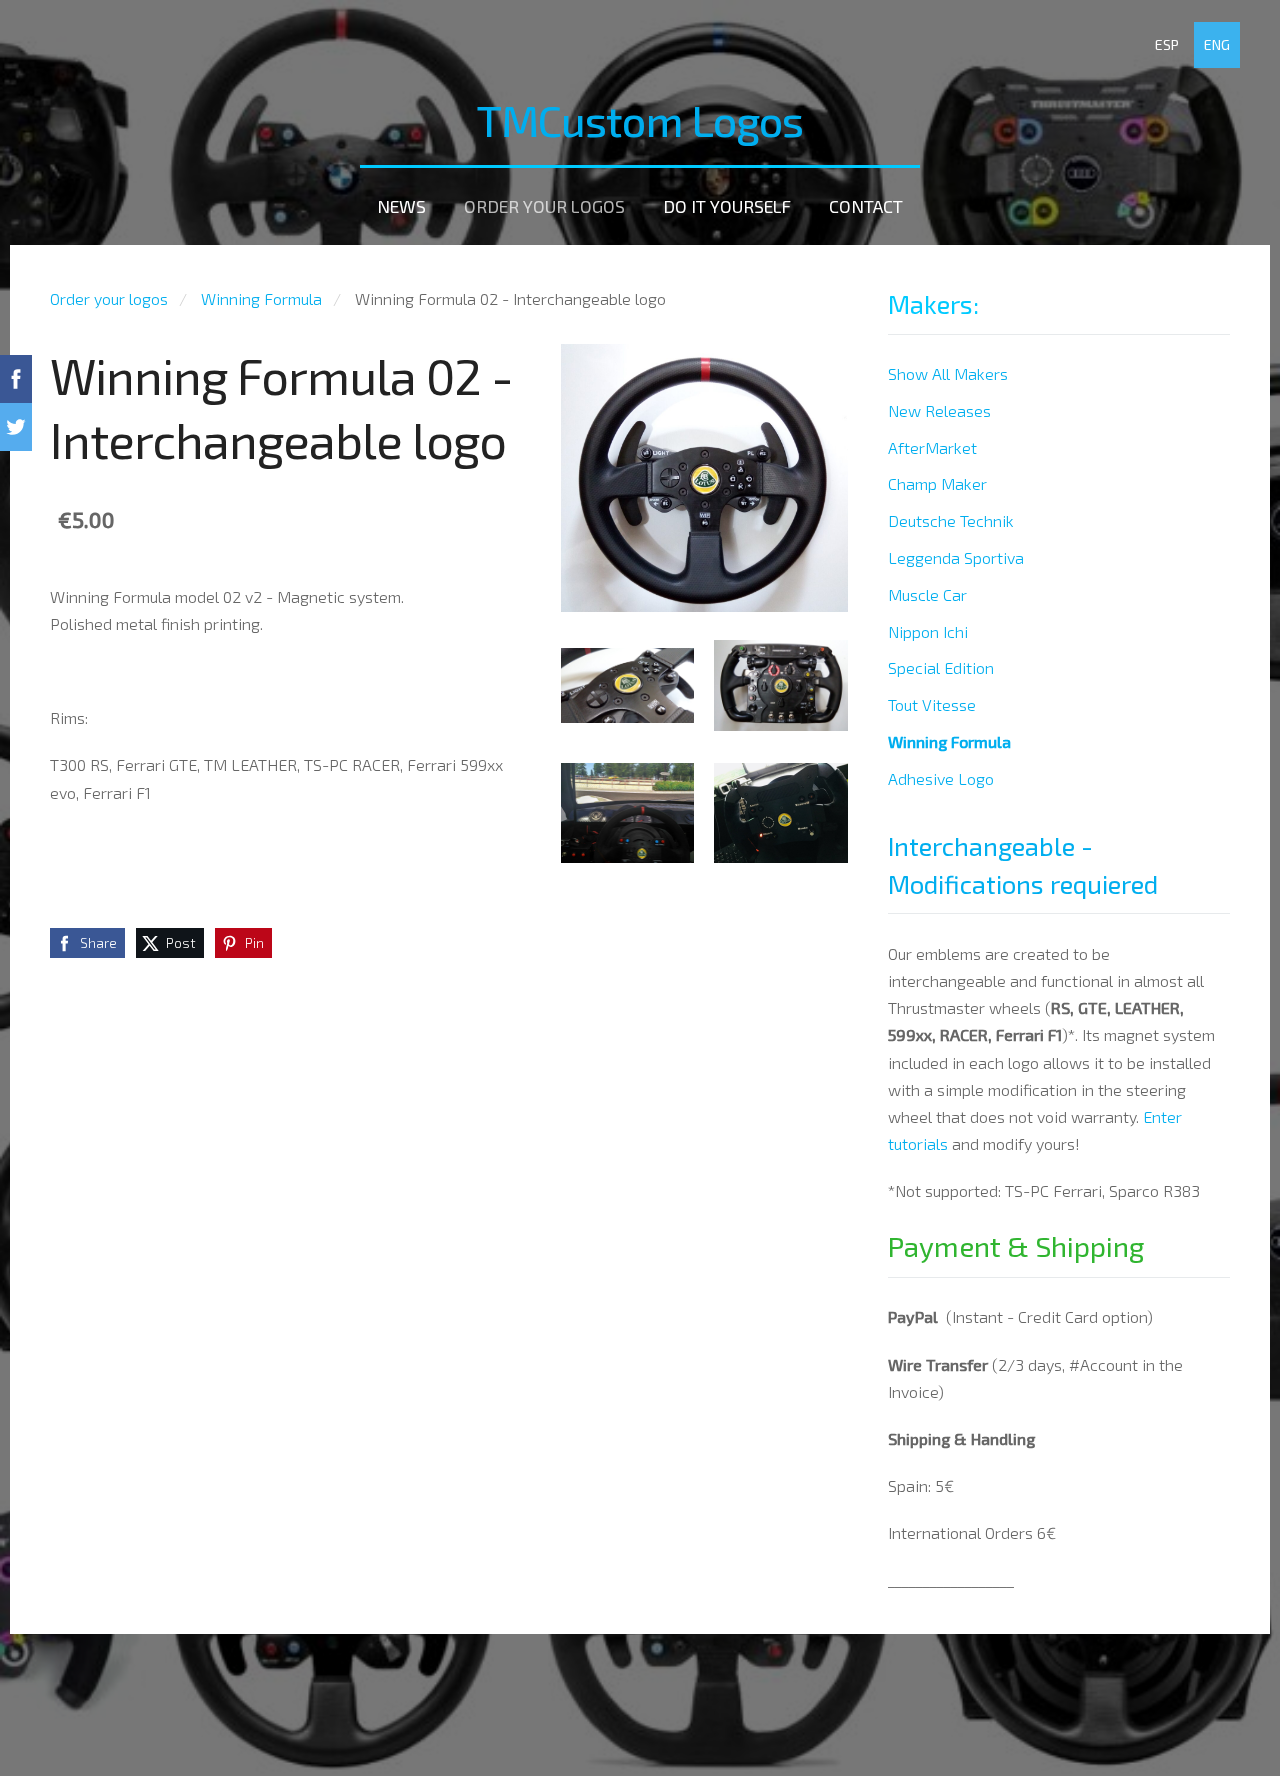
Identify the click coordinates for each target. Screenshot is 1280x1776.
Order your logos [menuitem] (544, 206)
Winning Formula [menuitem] (949, 741)
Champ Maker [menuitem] (937, 483)
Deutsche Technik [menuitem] (951, 520)
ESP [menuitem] (1167, 44)
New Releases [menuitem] (939, 410)
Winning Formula (261, 298)
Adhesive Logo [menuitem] (941, 778)
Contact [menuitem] (866, 206)
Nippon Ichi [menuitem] (928, 631)
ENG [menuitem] (1217, 44)
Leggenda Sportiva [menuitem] (956, 557)
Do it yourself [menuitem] (727, 206)
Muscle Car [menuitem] (927, 594)
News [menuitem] (401, 206)
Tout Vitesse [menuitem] (932, 704)
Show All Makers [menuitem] (948, 373)
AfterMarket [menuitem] (932, 447)
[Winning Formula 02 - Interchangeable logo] (628, 685)
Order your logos (109, 298)
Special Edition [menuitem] (941, 667)
